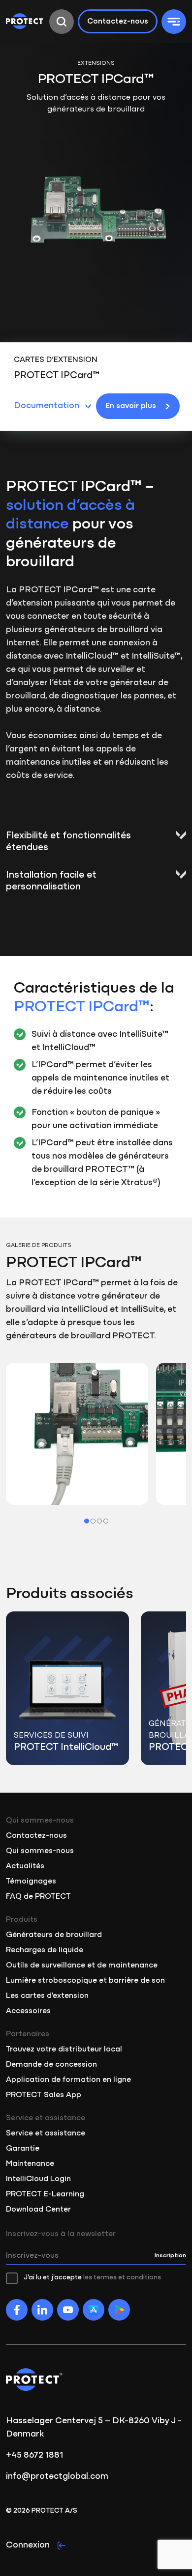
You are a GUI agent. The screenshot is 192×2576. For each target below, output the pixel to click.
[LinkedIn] (42, 2310)
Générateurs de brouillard (54, 1935)
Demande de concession (51, 2065)
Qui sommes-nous (40, 1851)
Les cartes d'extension (47, 1996)
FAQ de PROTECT (38, 1897)
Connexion (28, 2546)
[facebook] (17, 2310)
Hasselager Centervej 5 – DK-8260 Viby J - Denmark (94, 2428)
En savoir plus (131, 406)
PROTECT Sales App (44, 2095)
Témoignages (31, 1882)
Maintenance (30, 2164)
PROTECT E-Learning (45, 2194)
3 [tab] (99, 1521)
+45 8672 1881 (34, 2456)
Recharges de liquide (45, 1950)
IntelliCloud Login (38, 2179)
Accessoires (28, 2011)
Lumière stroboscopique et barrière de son (85, 1981)
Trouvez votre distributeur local (64, 2050)
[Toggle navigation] (174, 22)
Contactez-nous (118, 22)
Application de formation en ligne (68, 2080)
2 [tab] (93, 1521)
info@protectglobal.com (57, 2477)
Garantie (23, 2149)
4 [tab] (106, 1521)
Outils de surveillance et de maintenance (82, 1966)
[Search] (62, 22)
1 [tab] (87, 1521)
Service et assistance (46, 2133)
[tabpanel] (77, 1434)
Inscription (170, 2256)
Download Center (38, 2210)
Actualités (25, 1866)
